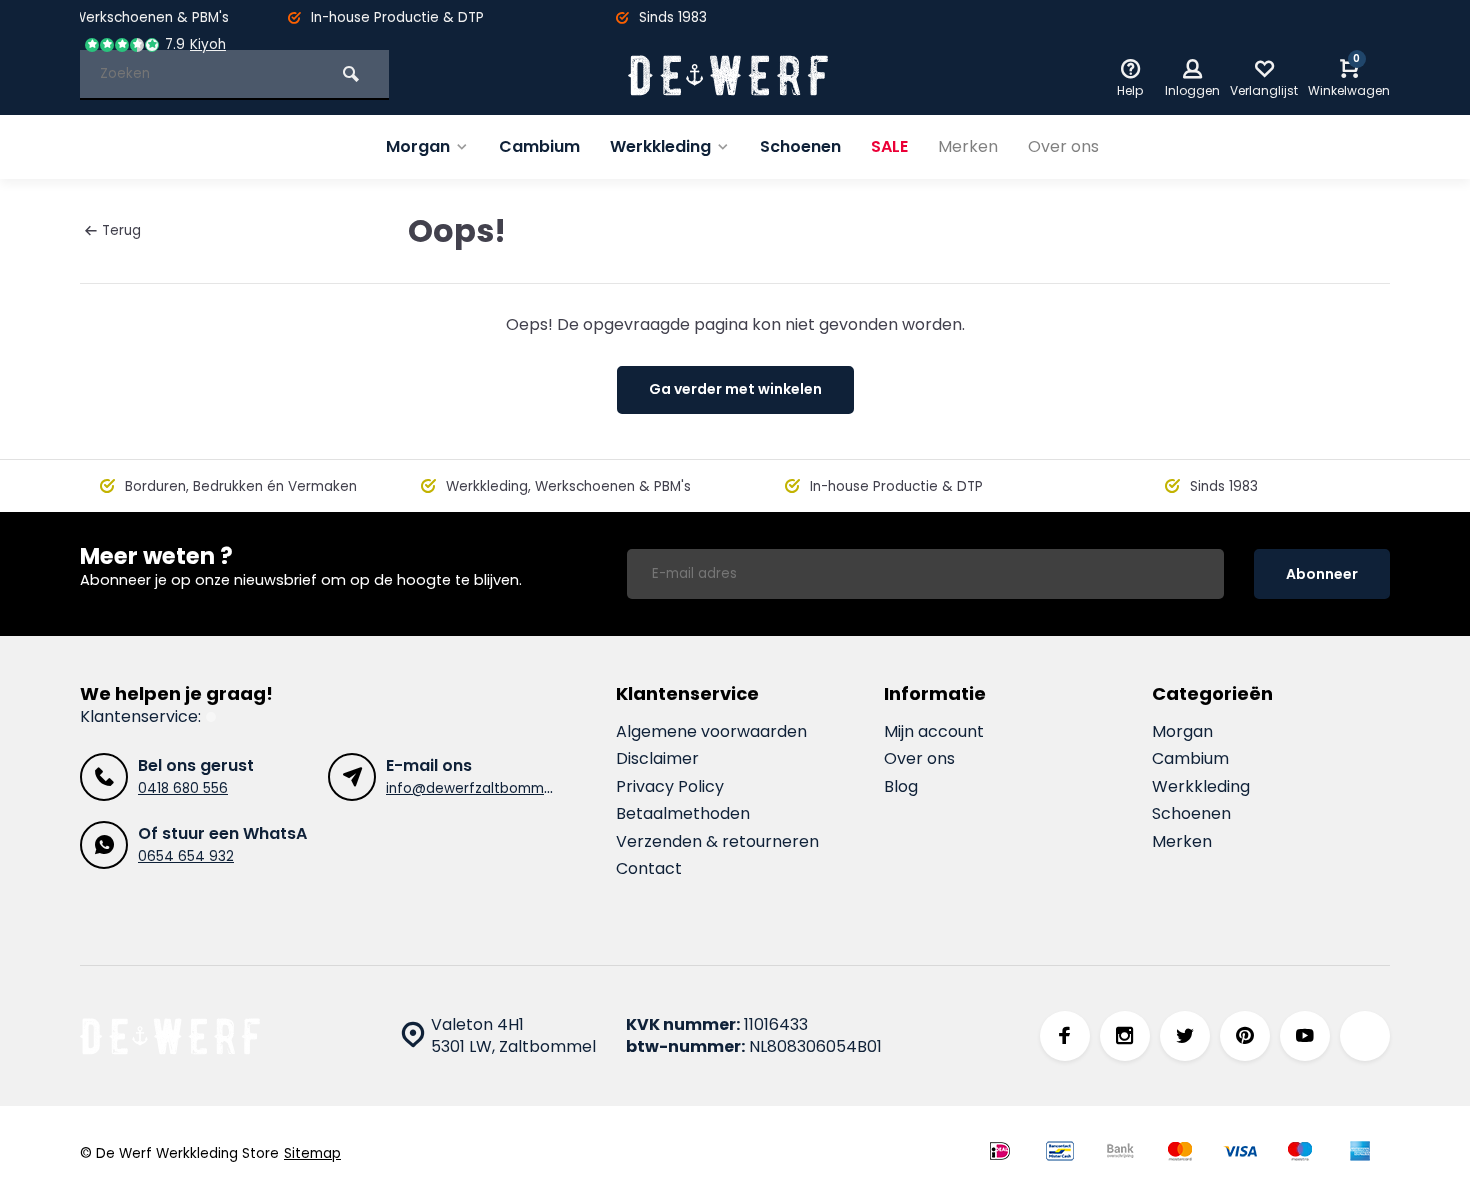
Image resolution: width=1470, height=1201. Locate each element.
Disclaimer (657, 759)
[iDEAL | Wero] (1000, 1153)
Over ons (1063, 146)
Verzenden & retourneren (717, 842)
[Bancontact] (1060, 1153)
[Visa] (1240, 1153)
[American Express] (1360, 1153)
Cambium (539, 146)
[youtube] (1305, 1036)
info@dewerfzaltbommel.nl (478, 788)
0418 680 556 (183, 788)
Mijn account (934, 732)
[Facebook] (1065, 1036)
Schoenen (800, 146)
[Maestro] (1300, 1153)
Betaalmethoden (683, 814)
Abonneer (1322, 574)
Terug (121, 230)
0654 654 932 (186, 856)
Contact (649, 869)
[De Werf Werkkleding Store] (728, 75)
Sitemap (312, 1153)
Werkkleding (660, 146)
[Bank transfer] (1120, 1153)
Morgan (418, 146)
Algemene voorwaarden (711, 732)
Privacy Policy (670, 787)
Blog (901, 787)
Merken (968, 146)
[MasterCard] (1180, 1153)
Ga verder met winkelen (735, 389)
